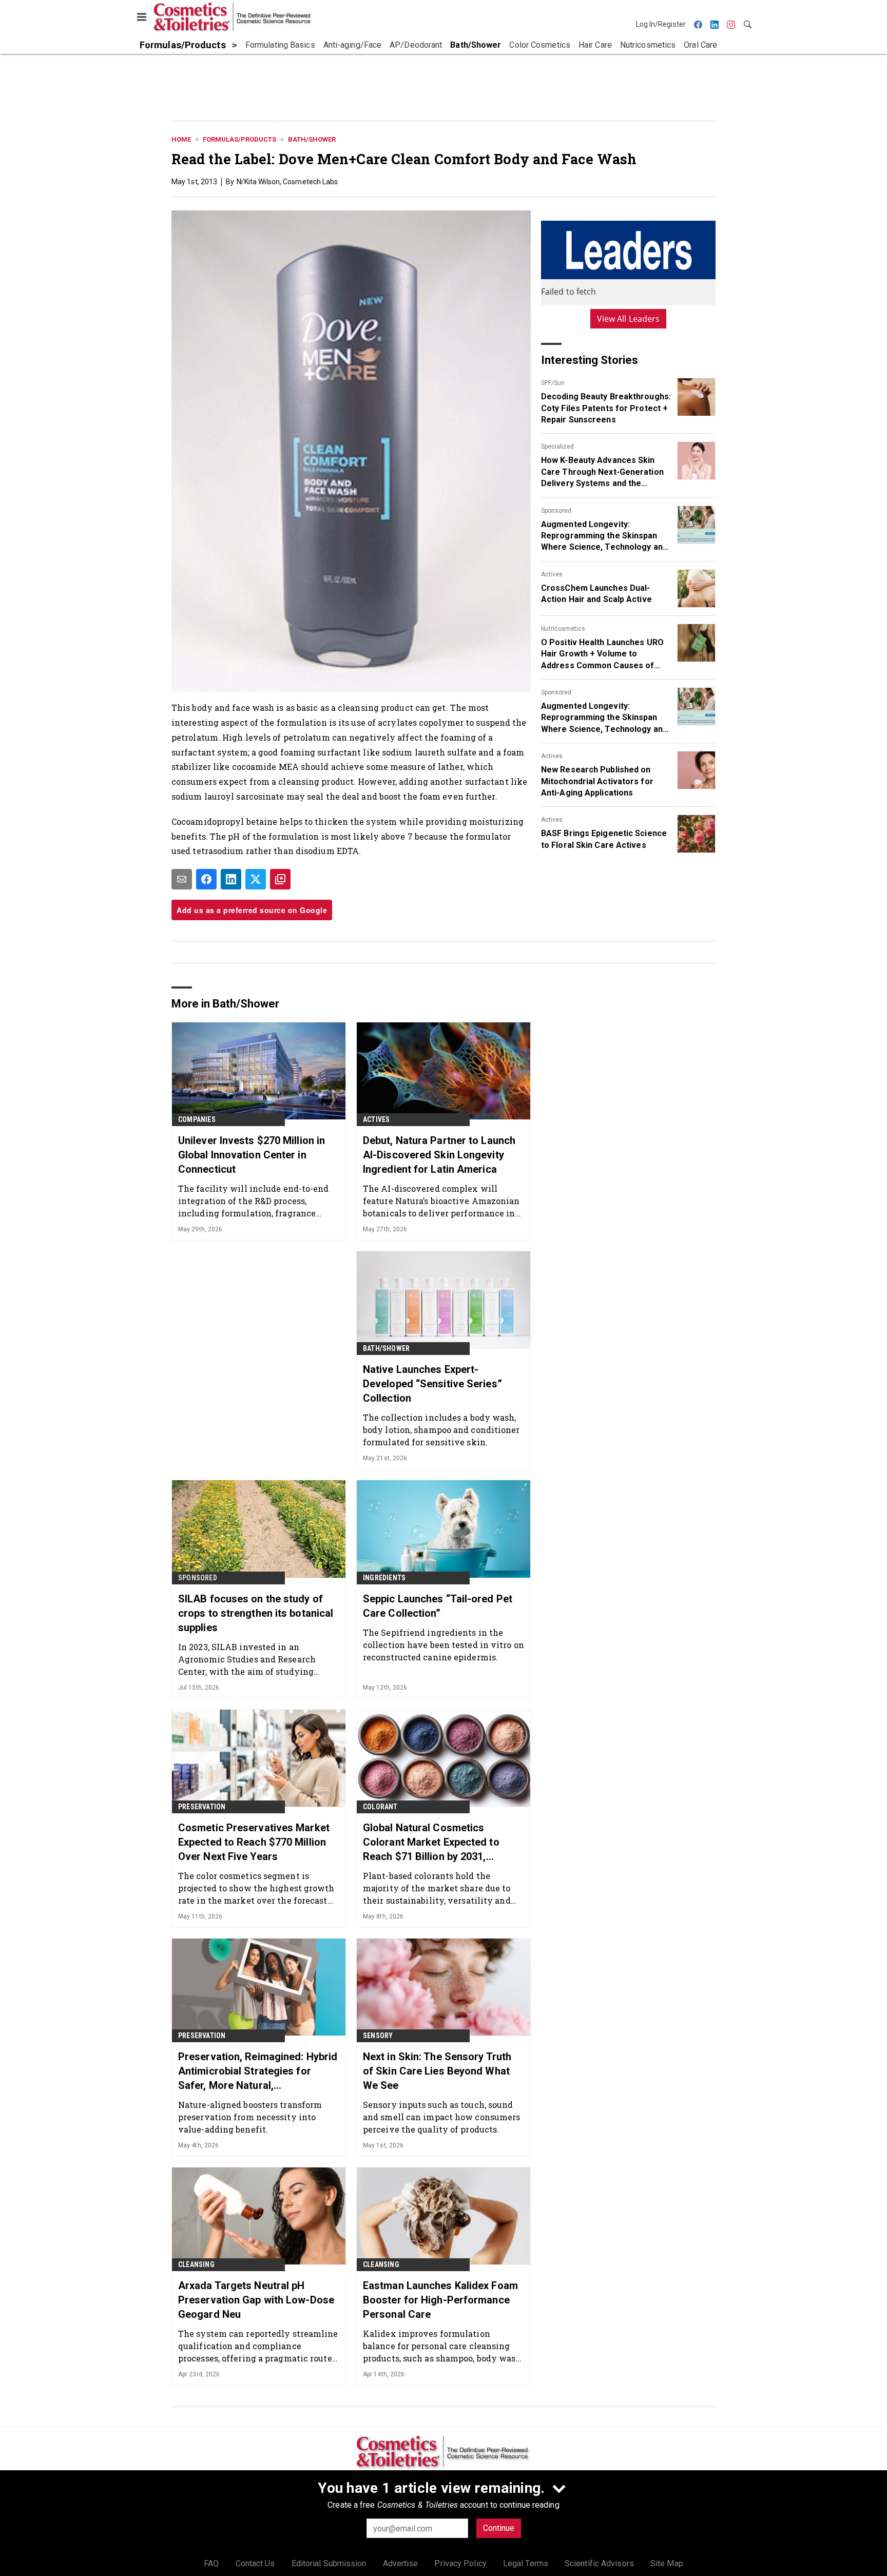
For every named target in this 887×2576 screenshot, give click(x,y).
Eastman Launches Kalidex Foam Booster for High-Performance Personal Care (440, 2300)
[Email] (182, 879)
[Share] (206, 879)
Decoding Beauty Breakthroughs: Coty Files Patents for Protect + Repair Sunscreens (606, 408)
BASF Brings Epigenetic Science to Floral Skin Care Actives (604, 839)
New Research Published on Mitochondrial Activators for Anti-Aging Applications (597, 781)
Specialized (557, 447)
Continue (499, 2528)
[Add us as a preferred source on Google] (280, 879)
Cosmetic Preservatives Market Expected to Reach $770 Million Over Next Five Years (254, 1842)
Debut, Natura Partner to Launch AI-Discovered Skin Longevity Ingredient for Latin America (439, 1155)
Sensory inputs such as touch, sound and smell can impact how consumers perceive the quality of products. (441, 2117)
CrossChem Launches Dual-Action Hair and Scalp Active (596, 594)
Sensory (378, 2036)
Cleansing (196, 2264)
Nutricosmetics (563, 629)
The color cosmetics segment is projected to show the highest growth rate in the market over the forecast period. (256, 1888)
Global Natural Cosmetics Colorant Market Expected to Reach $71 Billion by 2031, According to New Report (431, 1843)
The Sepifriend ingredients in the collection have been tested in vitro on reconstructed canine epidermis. (444, 1645)
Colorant (380, 1807)
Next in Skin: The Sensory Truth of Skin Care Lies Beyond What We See (437, 2071)
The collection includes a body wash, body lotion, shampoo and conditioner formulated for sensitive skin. (441, 1430)
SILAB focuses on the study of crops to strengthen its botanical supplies (256, 1613)
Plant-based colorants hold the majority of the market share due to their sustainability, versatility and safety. (437, 1888)
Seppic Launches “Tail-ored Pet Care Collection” (438, 1606)
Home (181, 139)
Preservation (202, 1807)
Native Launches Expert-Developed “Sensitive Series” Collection (432, 1384)
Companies (197, 1119)
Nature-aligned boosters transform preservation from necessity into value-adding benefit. (250, 2117)
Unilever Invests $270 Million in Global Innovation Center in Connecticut (252, 1155)
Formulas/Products (239, 139)
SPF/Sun (553, 383)
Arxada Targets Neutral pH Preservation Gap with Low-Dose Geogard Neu (256, 2300)
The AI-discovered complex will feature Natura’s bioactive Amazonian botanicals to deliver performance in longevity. (441, 1201)
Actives (552, 574)
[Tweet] (256, 879)
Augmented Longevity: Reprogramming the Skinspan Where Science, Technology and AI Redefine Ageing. (604, 536)
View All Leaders (629, 319)
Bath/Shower (312, 139)
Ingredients (384, 1578)
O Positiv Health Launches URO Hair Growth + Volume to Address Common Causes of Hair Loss (602, 654)
